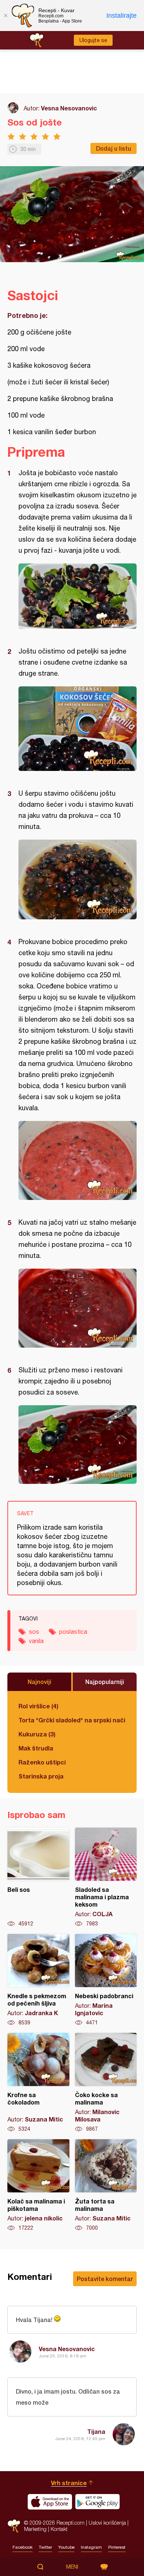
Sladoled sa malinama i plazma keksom (106, 1877)
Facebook (23, 2547)
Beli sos (38, 1877)
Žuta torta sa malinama (106, 2185)
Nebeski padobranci (106, 1980)
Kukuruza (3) (37, 1734)
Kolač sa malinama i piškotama (38, 2185)
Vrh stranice (69, 2483)
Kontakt (59, 2529)
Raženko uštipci (42, 1762)
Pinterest (117, 2547)
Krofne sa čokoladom (38, 2083)
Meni (72, 2567)
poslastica (73, 1632)
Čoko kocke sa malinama (106, 2083)
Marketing (35, 2529)
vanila (36, 1641)
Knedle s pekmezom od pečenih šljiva (38, 1980)
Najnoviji (40, 1682)
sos (34, 1632)
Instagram (91, 2547)
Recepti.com (14, 2526)
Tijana (96, 2431)
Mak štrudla (36, 1748)
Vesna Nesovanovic (69, 108)
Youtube (66, 2547)
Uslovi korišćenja (107, 2523)
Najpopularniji (105, 1682)
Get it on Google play (97, 2502)
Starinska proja (41, 1776)
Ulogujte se (93, 40)
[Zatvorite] (6, 16)
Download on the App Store (50, 2502)
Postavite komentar (105, 2279)
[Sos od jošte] (78, 596)
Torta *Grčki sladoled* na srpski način (72, 1720)
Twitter (45, 2547)
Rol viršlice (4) (38, 1706)
